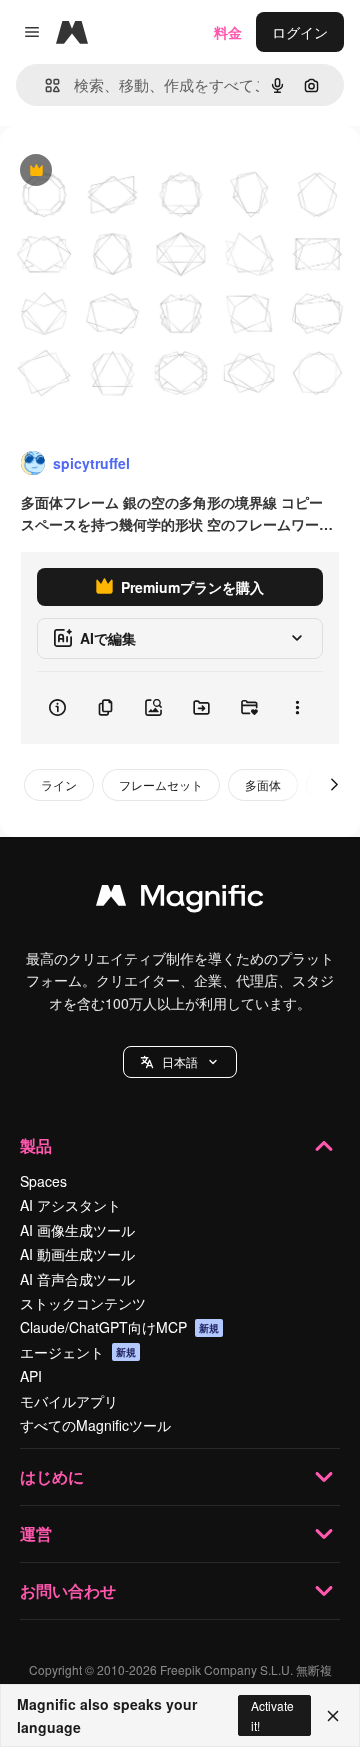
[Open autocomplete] (44, 85)
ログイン (300, 32)
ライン (59, 784)
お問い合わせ (68, 1590)
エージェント (78, 1352)
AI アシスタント (70, 1205)
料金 (228, 32)
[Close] (333, 1716)
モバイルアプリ (69, 1401)
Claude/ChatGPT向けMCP (119, 1327)
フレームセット (161, 784)
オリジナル (137, 171)
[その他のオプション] (297, 708)
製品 (36, 1145)
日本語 (180, 1061)
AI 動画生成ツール (77, 1254)
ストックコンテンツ (83, 1303)
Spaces (43, 1181)
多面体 (263, 784)
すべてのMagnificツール (95, 1425)
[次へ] (334, 785)
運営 (36, 1533)
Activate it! (272, 1715)
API (31, 1376)
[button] (180, 1062)
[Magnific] (180, 900)
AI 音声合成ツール (77, 1279)
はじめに (52, 1476)
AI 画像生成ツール (77, 1230)
